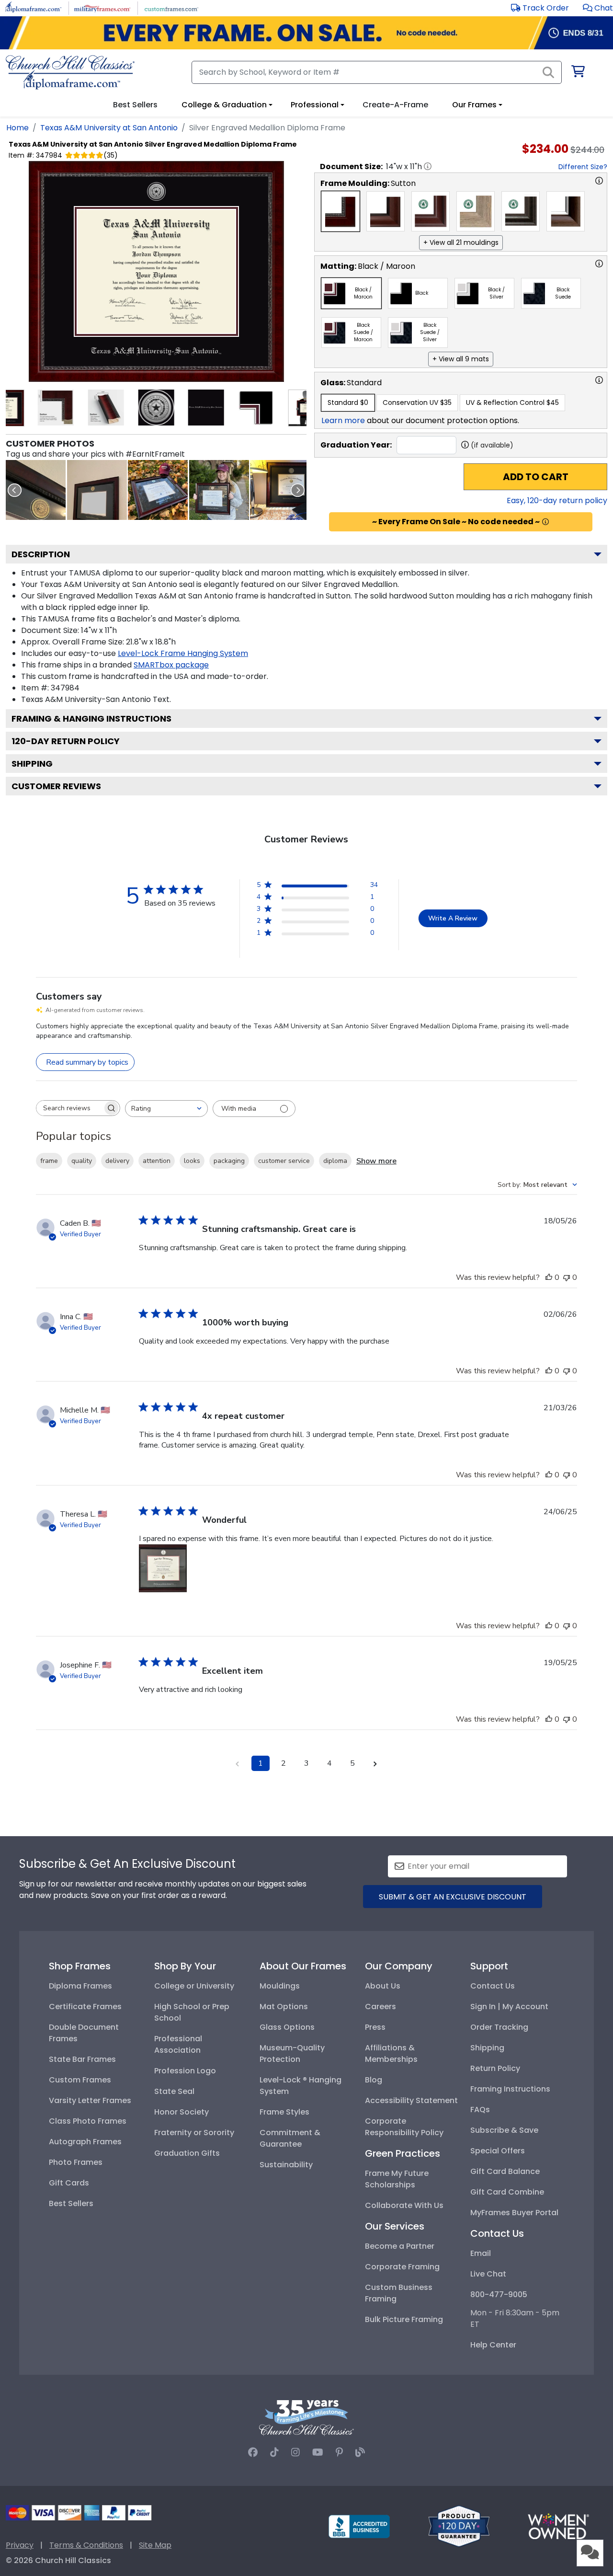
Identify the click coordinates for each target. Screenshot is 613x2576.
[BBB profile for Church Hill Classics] (359, 2525)
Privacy (20, 2545)
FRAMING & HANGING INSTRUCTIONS (91, 719)
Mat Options (284, 2007)
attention (157, 1161)
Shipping (32, 764)
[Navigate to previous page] (238, 1763)
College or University (194, 1986)
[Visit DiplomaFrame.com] (33, 7)
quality (82, 1161)
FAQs (480, 2110)
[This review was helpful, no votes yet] (549, 1277)
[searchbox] (69, 1108)
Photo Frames (76, 2162)
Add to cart (536, 477)
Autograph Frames (85, 2142)
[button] (598, 8)
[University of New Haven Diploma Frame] (280, 490)
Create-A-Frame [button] (395, 105)
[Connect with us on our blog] (360, 2452)
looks (192, 1161)
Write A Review (453, 918)
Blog (374, 2080)
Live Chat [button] (488, 2274)
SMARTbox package (171, 665)
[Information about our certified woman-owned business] (558, 2525)
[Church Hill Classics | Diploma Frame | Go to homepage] (70, 72)
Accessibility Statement (411, 2100)
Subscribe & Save (504, 2130)
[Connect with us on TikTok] (274, 2452)
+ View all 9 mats (461, 359)
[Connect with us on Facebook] (253, 2452)
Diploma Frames (80, 1986)
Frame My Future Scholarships (397, 2179)
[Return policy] (459, 2525)
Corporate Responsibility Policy (404, 2127)
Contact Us (493, 1986)
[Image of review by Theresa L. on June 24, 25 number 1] (163, 1568)
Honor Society (182, 2112)
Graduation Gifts (187, 2153)
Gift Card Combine (507, 2192)
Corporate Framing (402, 2267)
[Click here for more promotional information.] (545, 522)
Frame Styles (284, 2112)
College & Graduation (224, 105)
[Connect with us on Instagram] (295, 2452)
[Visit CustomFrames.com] (171, 7)
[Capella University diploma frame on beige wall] (97, 490)
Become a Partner (400, 2246)
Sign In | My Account (509, 2007)
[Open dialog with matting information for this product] (599, 264)
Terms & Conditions (86, 2545)
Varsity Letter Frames (90, 2100)
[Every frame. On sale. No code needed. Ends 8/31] (306, 33)
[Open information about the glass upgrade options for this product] (599, 380)
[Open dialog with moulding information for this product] (599, 181)
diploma (335, 1161)
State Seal (174, 2091)
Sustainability (286, 2165)
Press (375, 2027)
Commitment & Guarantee (290, 2138)
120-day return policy (66, 741)
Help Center (493, 2345)
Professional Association (178, 2044)
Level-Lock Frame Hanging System (183, 653)
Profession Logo (185, 2071)
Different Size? (583, 167)
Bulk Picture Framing (404, 2319)
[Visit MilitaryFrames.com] (102, 7)
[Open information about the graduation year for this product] (465, 445)
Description (41, 554)
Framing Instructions (510, 2089)
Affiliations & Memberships (391, 2053)
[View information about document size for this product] (428, 166)
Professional (315, 105)
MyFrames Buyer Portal (514, 2213)
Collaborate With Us (404, 2205)
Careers (380, 2007)
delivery (117, 1161)
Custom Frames (80, 2080)
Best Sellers (71, 2203)
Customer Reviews (56, 786)
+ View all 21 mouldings (461, 242)
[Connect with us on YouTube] (318, 2452)
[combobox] (166, 1109)
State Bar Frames (82, 2059)
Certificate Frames (85, 2007)
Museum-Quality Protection (292, 2053)
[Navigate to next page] (375, 1763)
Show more (376, 1161)
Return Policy (495, 2068)
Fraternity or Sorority (194, 2133)
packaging (229, 1161)
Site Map (155, 2545)
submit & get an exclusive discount (453, 1897)
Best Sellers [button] (135, 105)
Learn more (343, 420)
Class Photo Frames (88, 2121)
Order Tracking (499, 2027)
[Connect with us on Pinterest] (339, 2452)
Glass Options (287, 2027)
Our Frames (474, 105)
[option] (341, 211)
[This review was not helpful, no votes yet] (567, 1277)
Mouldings (280, 1986)
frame (49, 1161)
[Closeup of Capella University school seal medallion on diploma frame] (36, 490)
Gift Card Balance (505, 2171)
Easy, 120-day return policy (557, 500)
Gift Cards (69, 2183)
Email (481, 2253)
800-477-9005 (499, 2294)
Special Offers (498, 2151)
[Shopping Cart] (577, 73)
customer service (284, 1161)
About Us (383, 1986)
